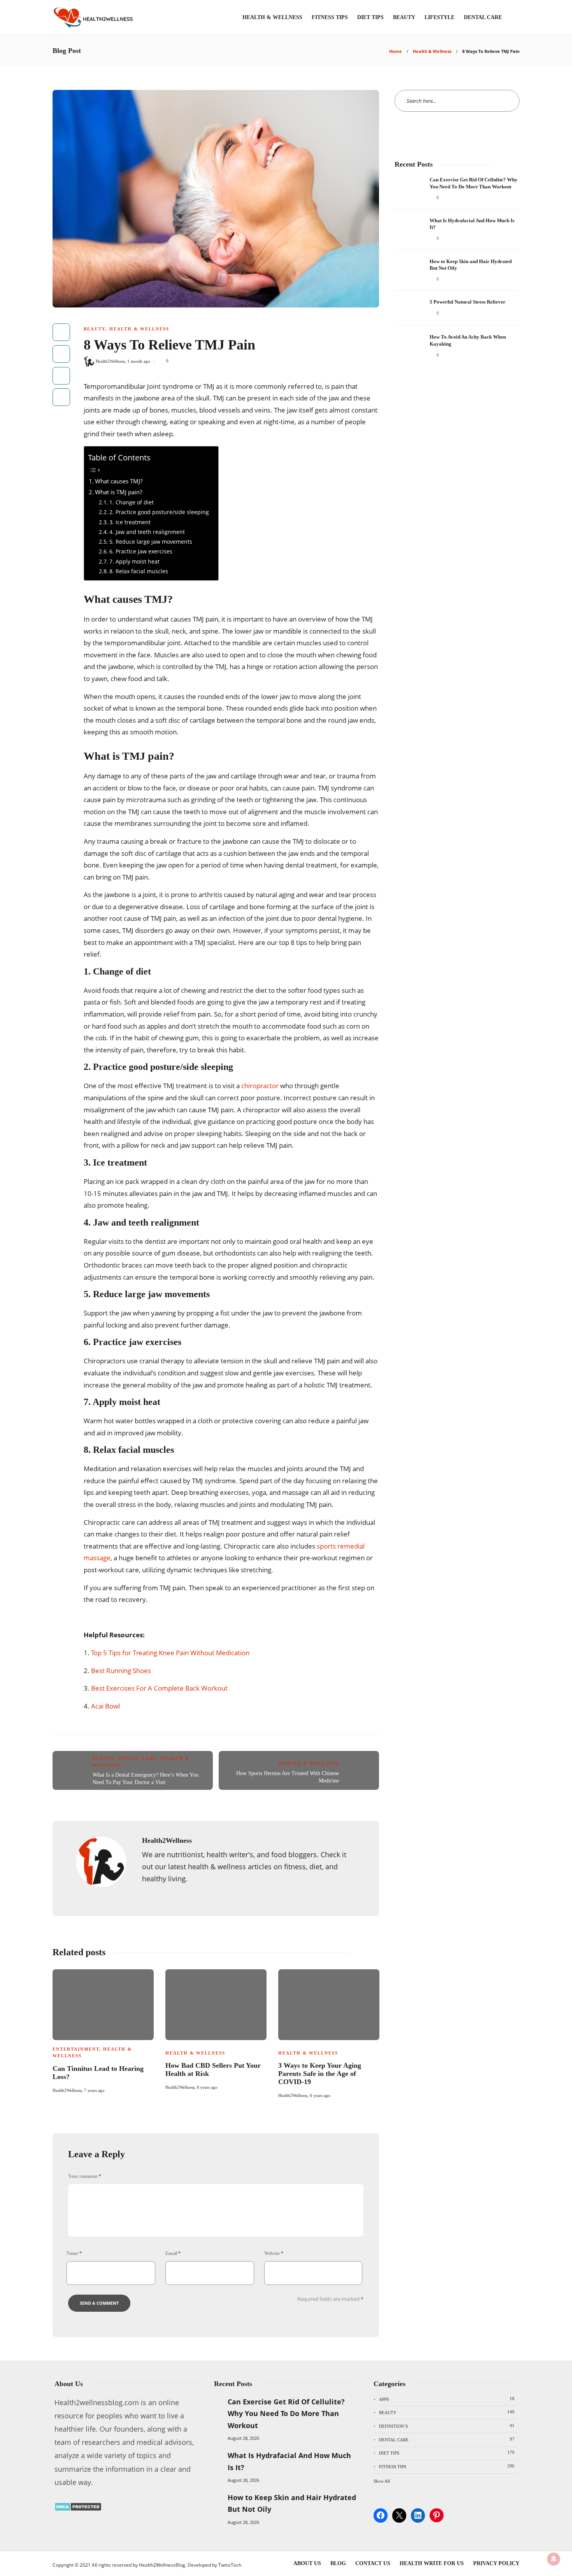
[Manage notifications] (554, 2559)
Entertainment (76, 2049)
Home (396, 51)
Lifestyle (440, 17)
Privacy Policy (496, 2563)
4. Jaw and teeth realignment (147, 532)
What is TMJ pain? (118, 492)
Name (74, 2253)
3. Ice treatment (130, 522)
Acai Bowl (105, 1706)
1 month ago (139, 361)
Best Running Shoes (121, 1671)
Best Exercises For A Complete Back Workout (159, 1688)
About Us (307, 2563)
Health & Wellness (272, 17)
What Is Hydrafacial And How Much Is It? (289, 2461)
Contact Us (373, 2563)
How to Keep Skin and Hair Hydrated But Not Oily (292, 2503)
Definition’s (447, 2426)
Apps (447, 2399)
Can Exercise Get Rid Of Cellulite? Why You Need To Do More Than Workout (286, 2414)
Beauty (404, 17)
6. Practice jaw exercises (141, 551)
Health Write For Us (432, 2563)
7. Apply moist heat (134, 561)
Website (274, 2253)
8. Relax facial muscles (139, 571)
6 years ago (207, 2087)
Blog (338, 2563)
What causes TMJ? (119, 481)
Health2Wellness (110, 361)
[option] (103, 2030)
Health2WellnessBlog (162, 2565)
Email (173, 2253)
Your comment (85, 2176)
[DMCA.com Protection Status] (78, 2509)
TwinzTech (230, 2565)
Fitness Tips (330, 17)
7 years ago (94, 2090)
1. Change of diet (132, 502)
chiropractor (260, 1086)
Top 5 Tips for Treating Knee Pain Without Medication (170, 1653)
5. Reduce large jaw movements (151, 542)
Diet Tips (370, 17)
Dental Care (483, 17)
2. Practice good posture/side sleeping (159, 512)
